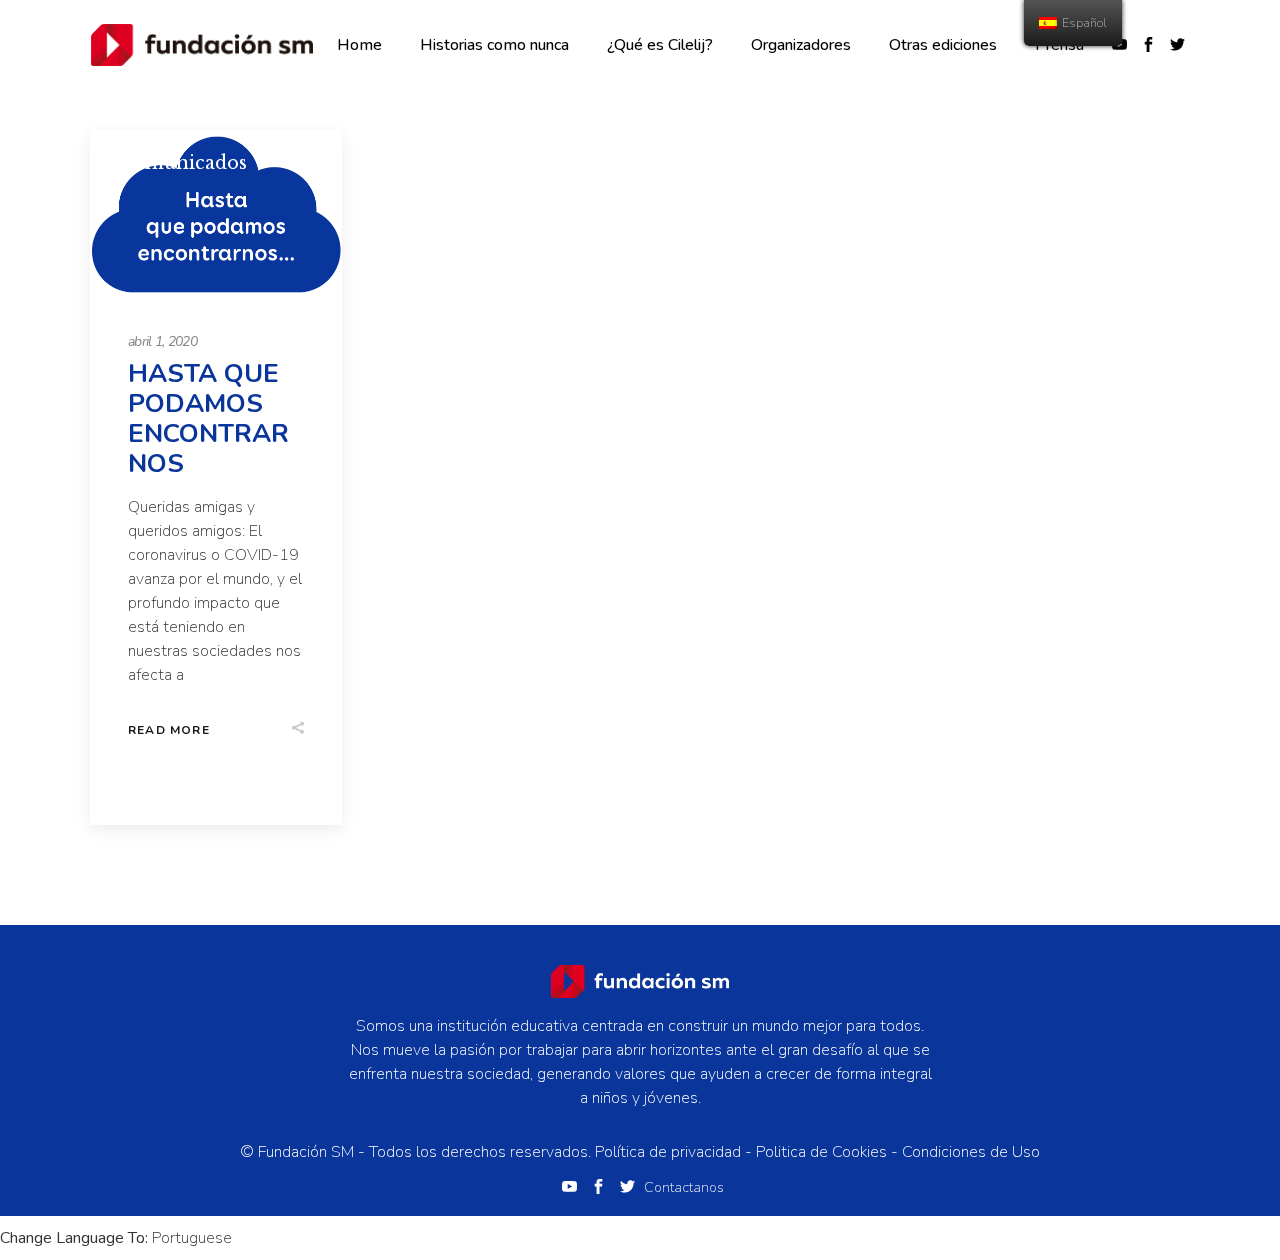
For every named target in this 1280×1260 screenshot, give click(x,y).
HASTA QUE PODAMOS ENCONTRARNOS (208, 418)
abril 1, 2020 (162, 341)
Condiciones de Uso (971, 1152)
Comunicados (182, 163)
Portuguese (192, 1238)
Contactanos (684, 1187)
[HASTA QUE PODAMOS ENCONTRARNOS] (216, 216)
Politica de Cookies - (829, 1152)
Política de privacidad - (675, 1152)
